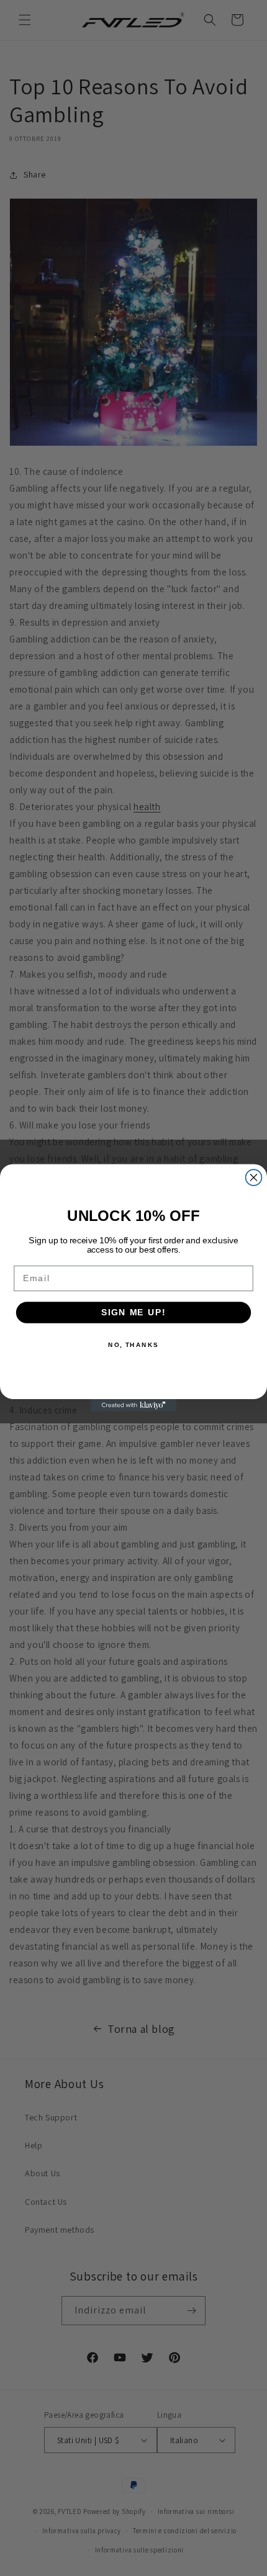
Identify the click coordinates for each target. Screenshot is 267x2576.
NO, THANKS (133, 1344)
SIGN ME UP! (133, 1313)
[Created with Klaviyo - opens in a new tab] (133, 1406)
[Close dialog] (254, 1178)
